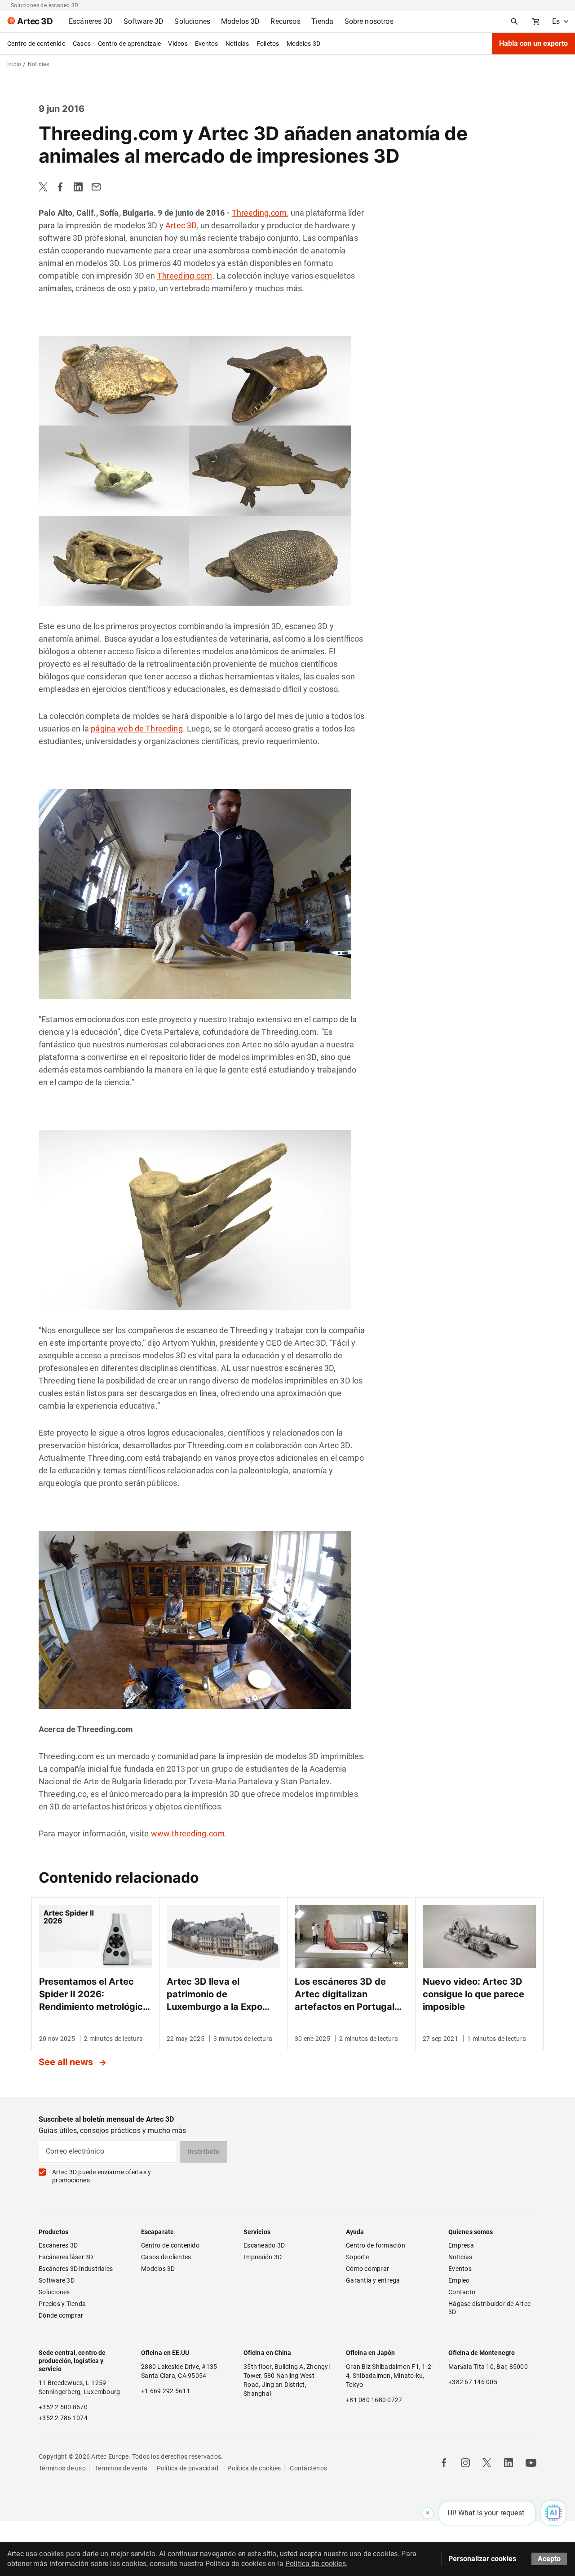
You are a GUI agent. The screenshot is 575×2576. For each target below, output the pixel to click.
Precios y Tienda (62, 2304)
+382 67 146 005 (473, 2382)
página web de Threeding (137, 729)
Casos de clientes (166, 2257)
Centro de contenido (36, 44)
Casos (82, 44)
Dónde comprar (61, 2315)
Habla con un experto (533, 43)
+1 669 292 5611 (166, 2391)
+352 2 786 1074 (63, 2418)
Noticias (237, 44)
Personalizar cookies (482, 2559)
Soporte (357, 2257)
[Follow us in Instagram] (465, 2463)
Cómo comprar (367, 2269)
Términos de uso (62, 2468)
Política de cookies (254, 2468)
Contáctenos (308, 2468)
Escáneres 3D (58, 2245)
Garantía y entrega (373, 2280)
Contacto (462, 2292)
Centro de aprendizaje (129, 44)
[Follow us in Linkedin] (509, 2463)
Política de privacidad (188, 2468)
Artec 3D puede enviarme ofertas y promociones (102, 2176)
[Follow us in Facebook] (444, 2463)
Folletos (268, 44)
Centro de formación (376, 2245)
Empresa (461, 2245)
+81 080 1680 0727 (374, 2400)
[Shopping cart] (536, 22)
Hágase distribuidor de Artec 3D (490, 2308)
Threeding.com (259, 213)
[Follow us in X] (487, 2463)
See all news (67, 2062)
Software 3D (57, 2280)
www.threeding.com (188, 1833)
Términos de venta (121, 2468)
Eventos (207, 44)
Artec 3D (181, 225)
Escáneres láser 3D (67, 2257)
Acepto (549, 2559)
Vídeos (178, 44)
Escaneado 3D (264, 2245)
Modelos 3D (304, 44)
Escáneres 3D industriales (76, 2269)
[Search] (514, 22)
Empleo (459, 2280)
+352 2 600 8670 (63, 2407)
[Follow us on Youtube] (531, 2463)
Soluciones (54, 2292)
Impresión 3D (263, 2257)
